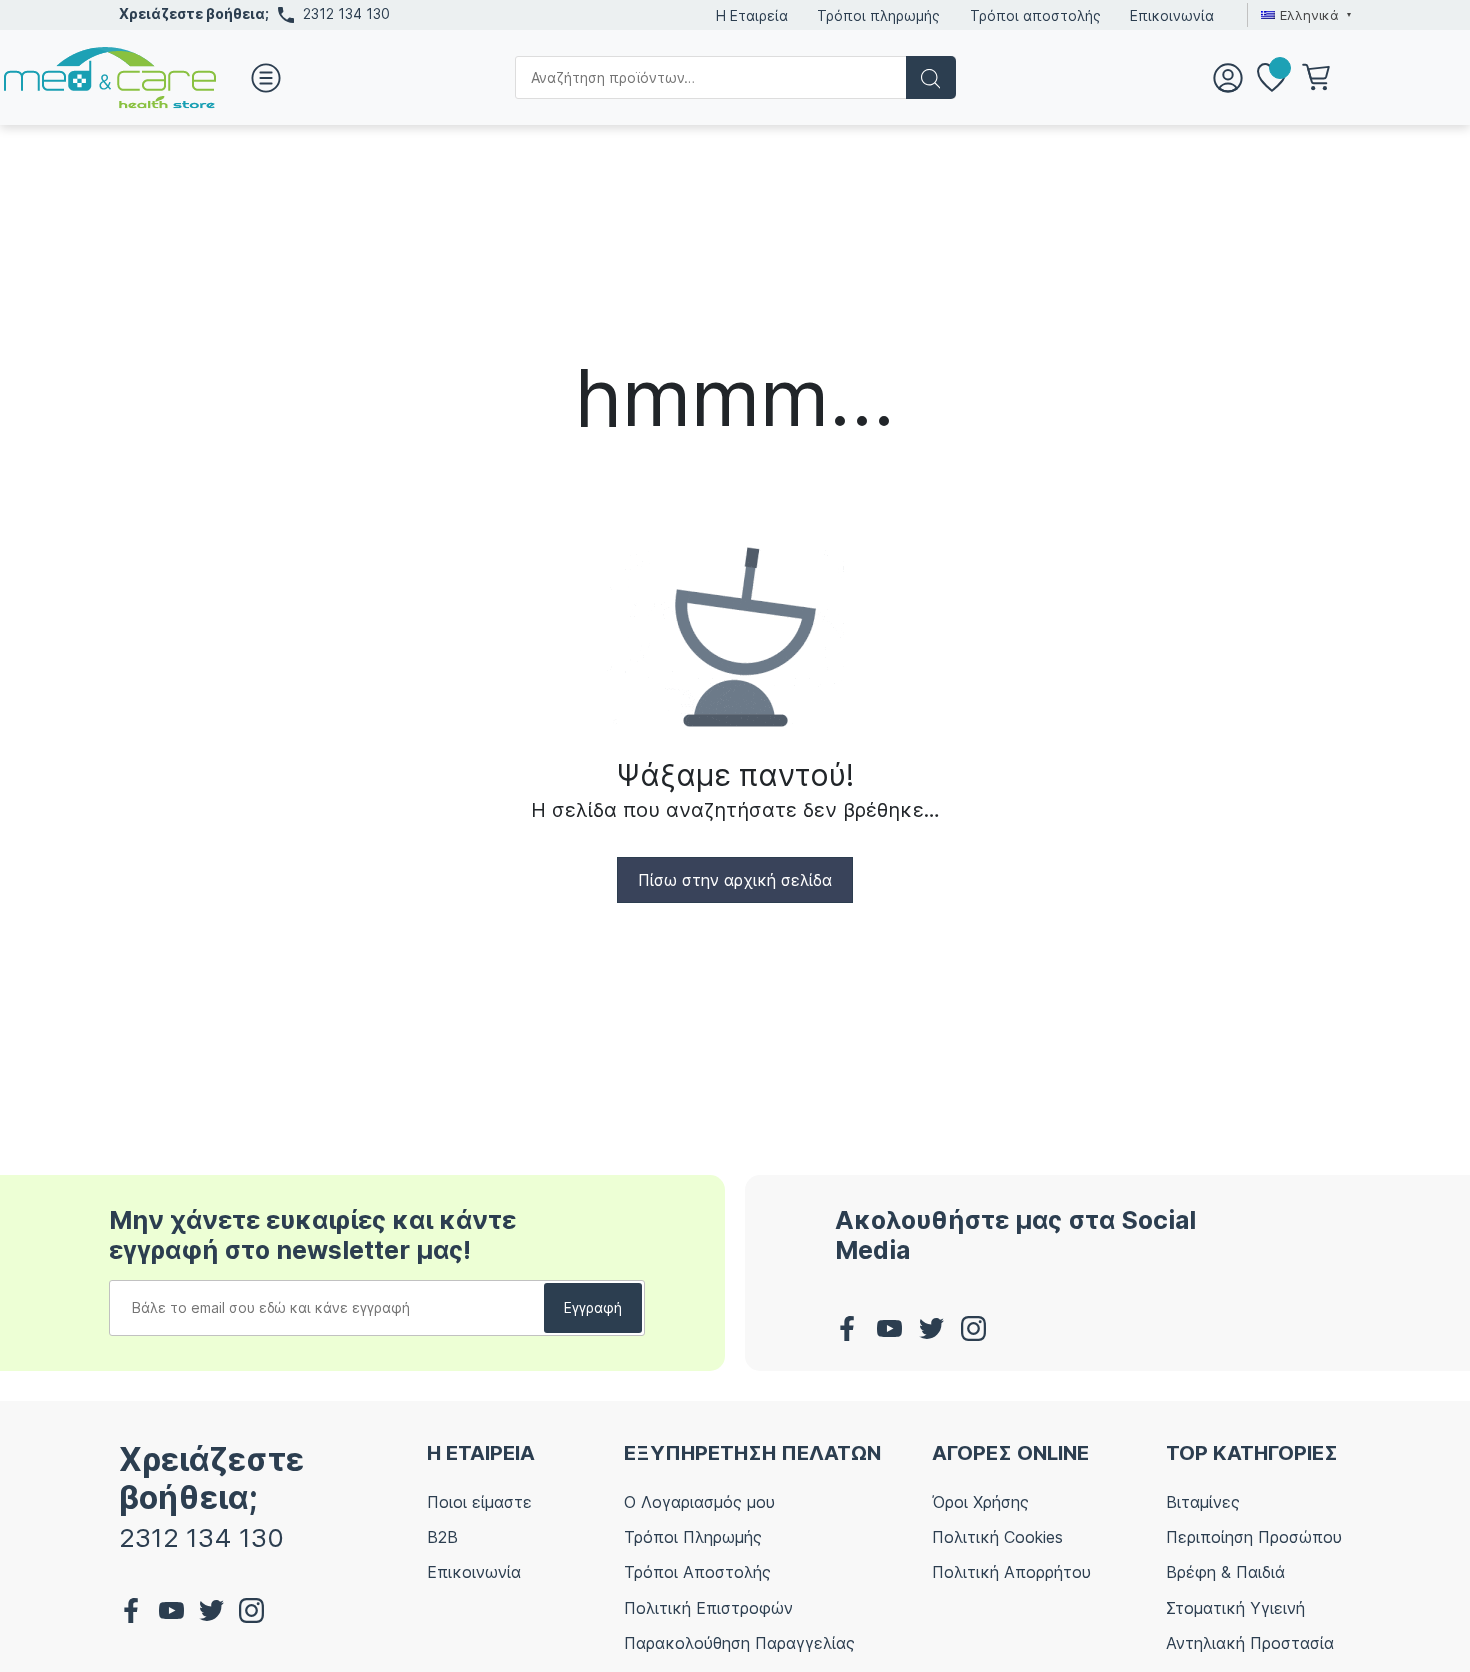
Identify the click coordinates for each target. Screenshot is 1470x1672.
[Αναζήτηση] (931, 77)
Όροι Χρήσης (980, 1502)
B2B (442, 1537)
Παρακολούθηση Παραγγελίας (739, 1643)
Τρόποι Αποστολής (697, 1572)
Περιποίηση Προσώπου (1254, 1537)
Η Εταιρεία (752, 15)
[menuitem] (1303, 15)
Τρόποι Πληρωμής (693, 1537)
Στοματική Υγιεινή (1235, 1608)
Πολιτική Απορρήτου (1011, 1572)
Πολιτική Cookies (997, 1537)
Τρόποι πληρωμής (878, 15)
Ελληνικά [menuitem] (1309, 15)
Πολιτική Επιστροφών (708, 1608)
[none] (1303, 15)
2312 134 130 (346, 13)
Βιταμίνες (1203, 1502)
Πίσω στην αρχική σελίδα (735, 880)
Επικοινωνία (1172, 15)
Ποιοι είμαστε (479, 1502)
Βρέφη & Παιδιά (1225, 1572)
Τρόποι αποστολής (1035, 15)
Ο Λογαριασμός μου (699, 1502)
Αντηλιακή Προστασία (1250, 1643)
